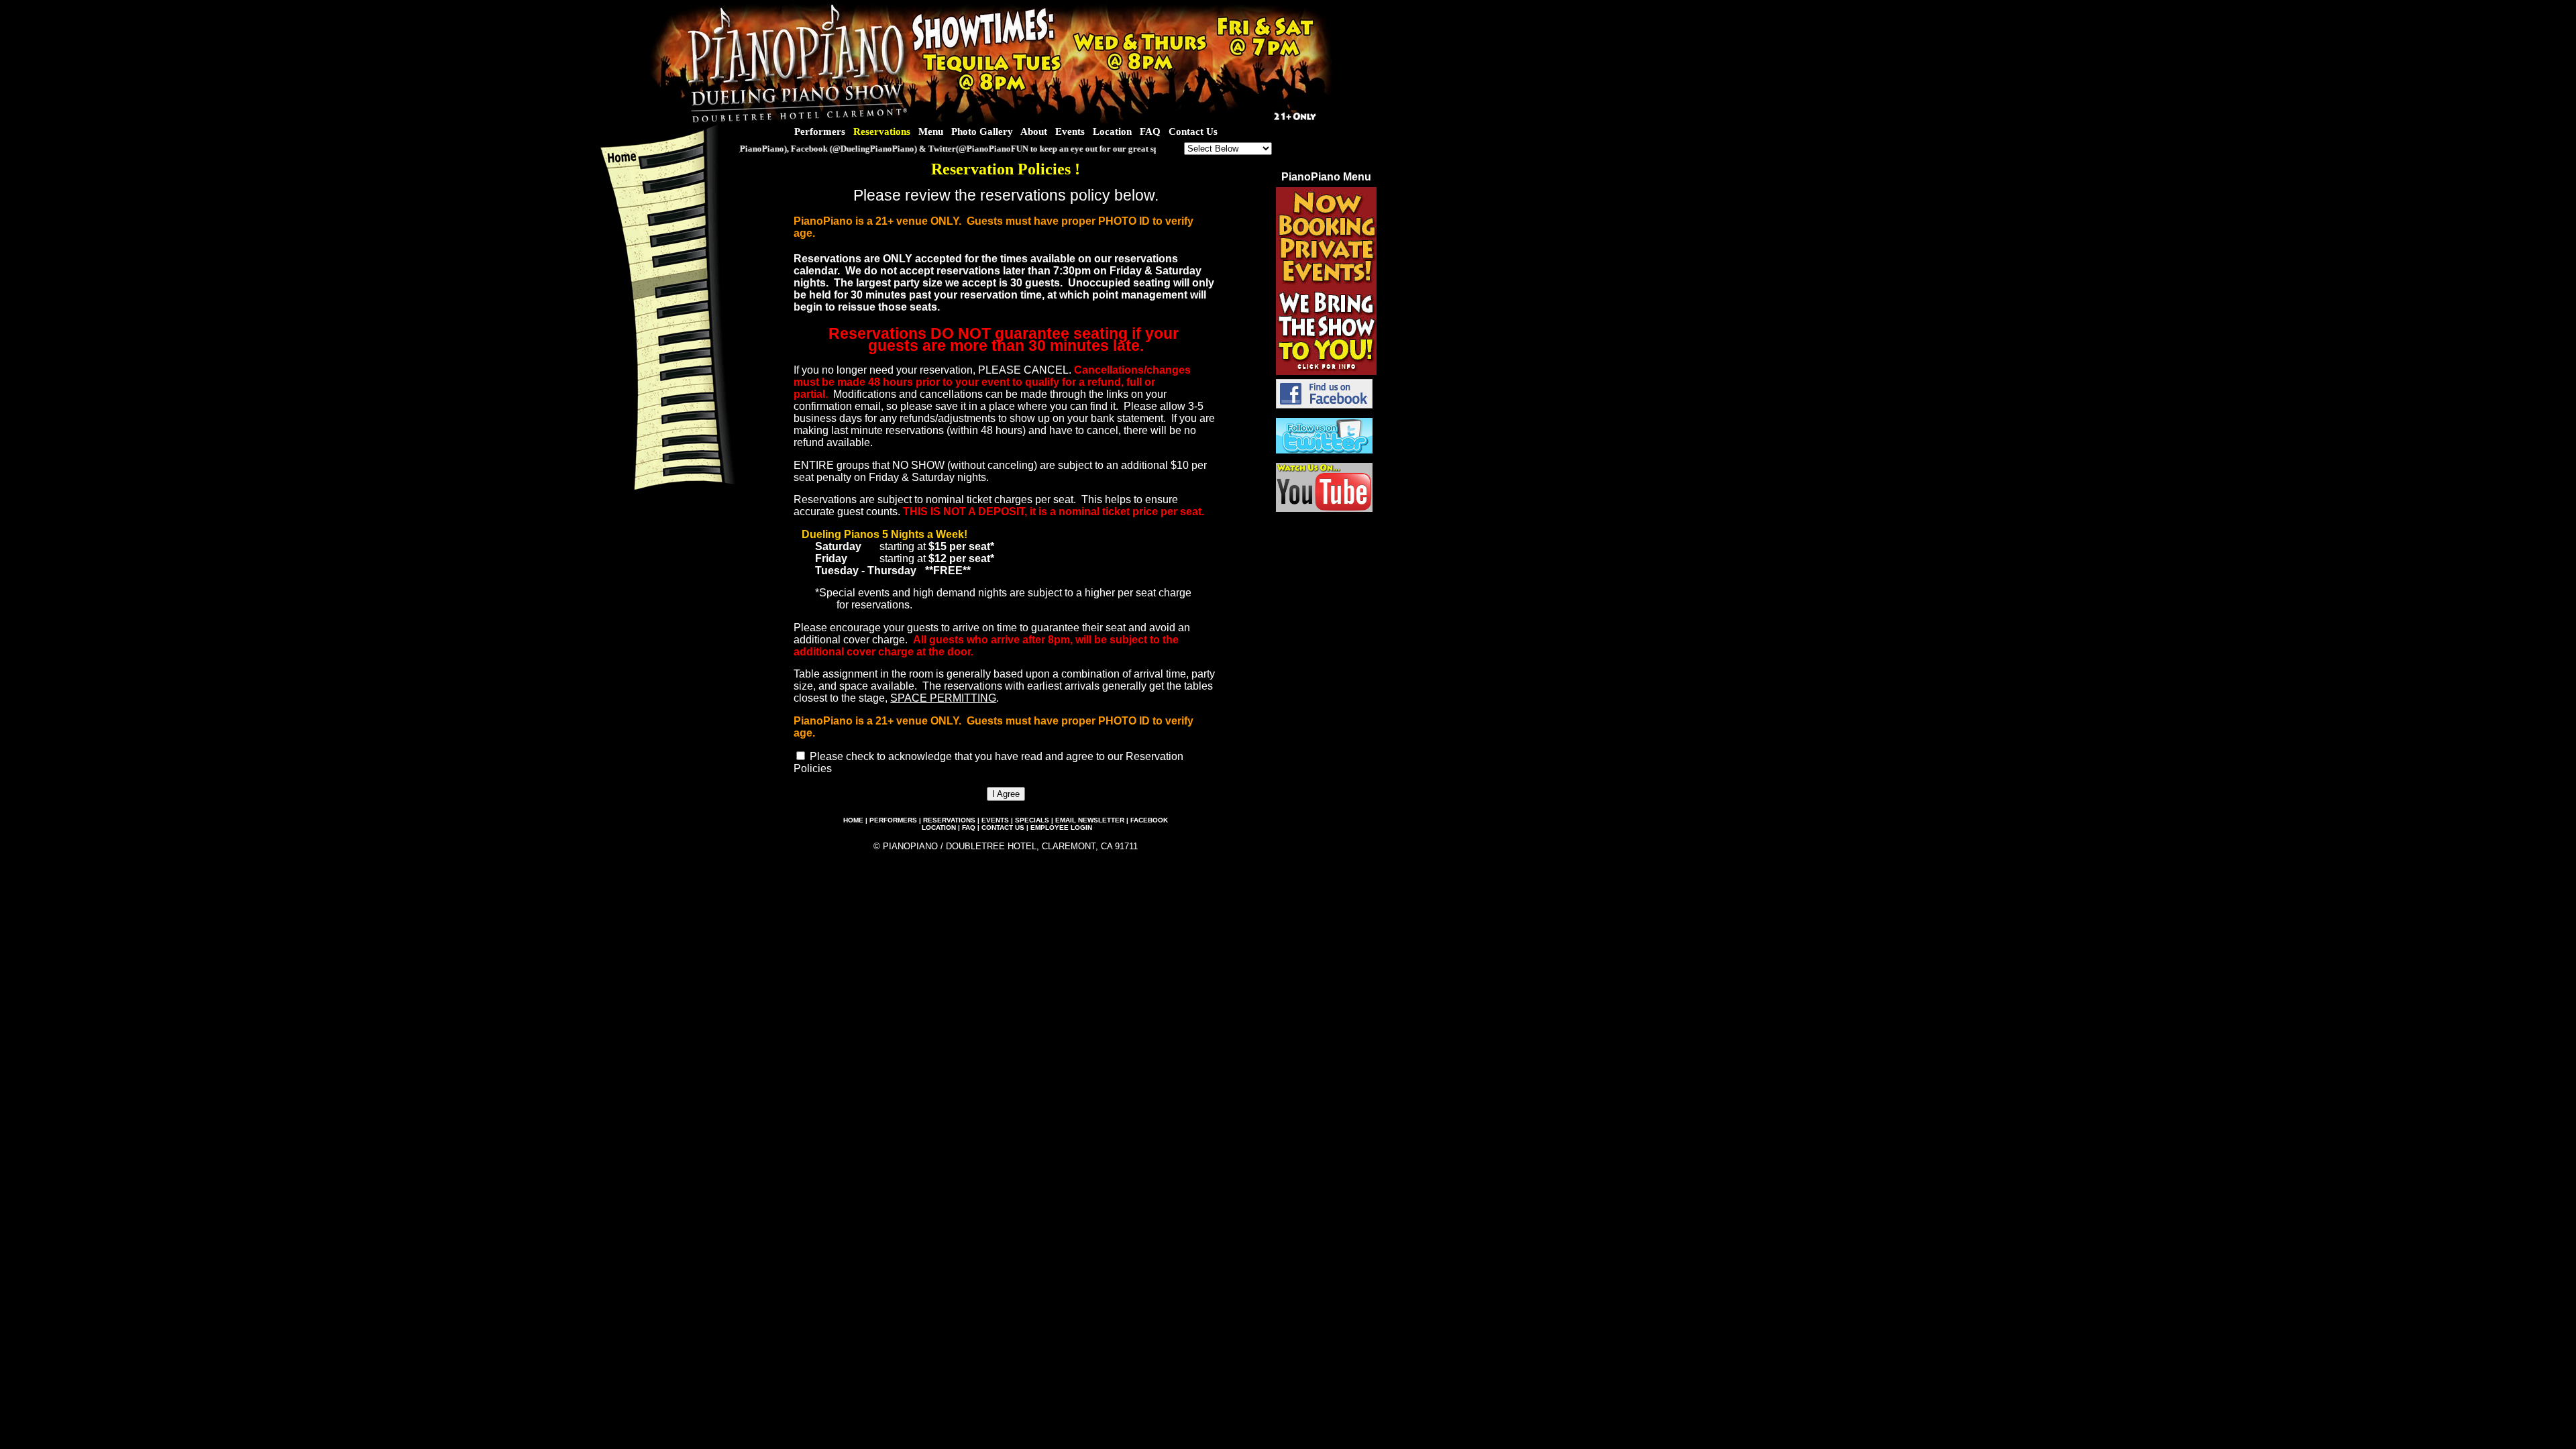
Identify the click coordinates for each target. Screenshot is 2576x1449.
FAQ (1150, 131)
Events (1070, 131)
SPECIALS (1032, 820)
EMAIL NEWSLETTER (1090, 820)
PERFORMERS (893, 820)
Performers (820, 131)
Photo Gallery (982, 131)
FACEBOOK (1149, 820)
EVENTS (995, 820)
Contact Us (1193, 131)
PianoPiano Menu (1326, 177)
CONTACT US (1003, 827)
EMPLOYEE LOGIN (1061, 827)
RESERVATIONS (949, 820)
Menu (931, 131)
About (1034, 131)
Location (1112, 131)
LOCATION (939, 827)
